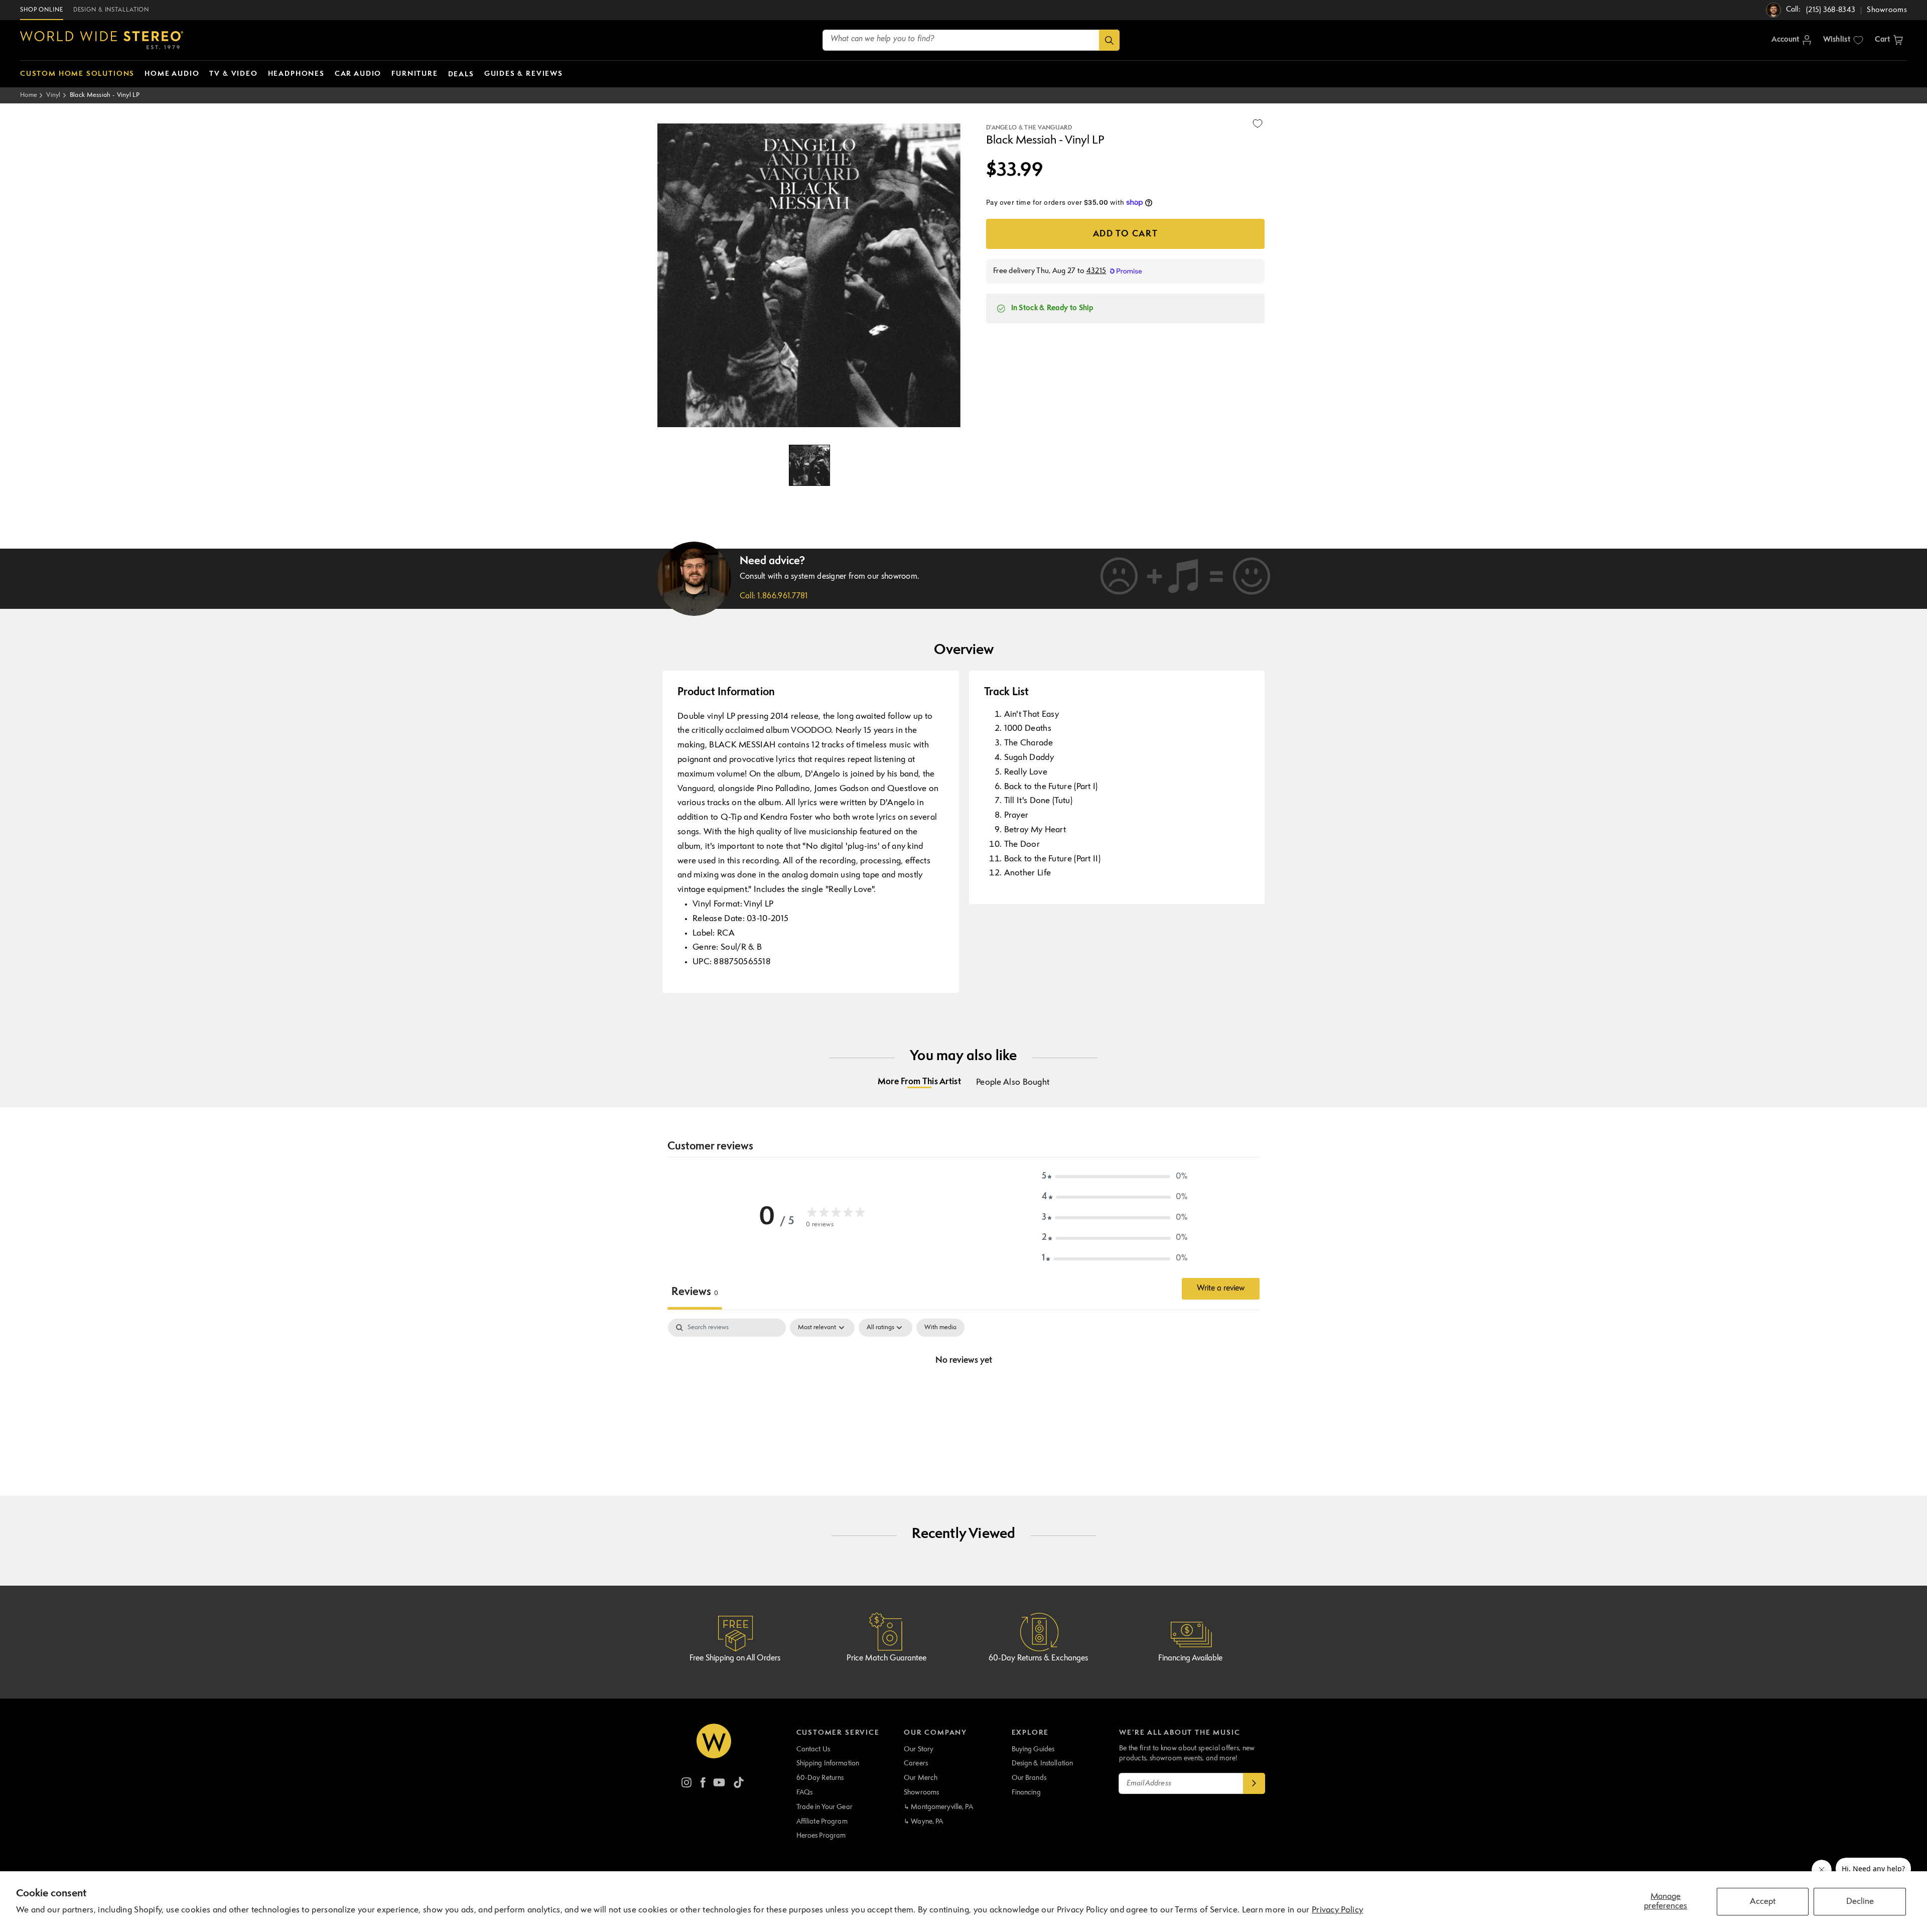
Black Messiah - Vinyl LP (105, 95)
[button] (1889, 40)
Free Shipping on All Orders (735, 1658)
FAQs (805, 1792)
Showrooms (921, 1792)
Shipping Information (828, 1763)
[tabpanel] (963, 1394)
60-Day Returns (820, 1778)
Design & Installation (1043, 1763)
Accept (1763, 1902)
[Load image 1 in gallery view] (809, 465)
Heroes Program (821, 1836)
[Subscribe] (1254, 1783)
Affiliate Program (822, 1822)
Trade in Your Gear (824, 1807)
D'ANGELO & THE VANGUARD (1029, 128)
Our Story (919, 1749)
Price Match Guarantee (886, 1658)
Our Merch (921, 1778)
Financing (1026, 1792)
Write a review (1221, 1289)
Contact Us (813, 1749)
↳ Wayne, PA (923, 1822)
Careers (916, 1763)
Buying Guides (1033, 1749)
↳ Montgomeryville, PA (938, 1807)
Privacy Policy (1337, 1910)
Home (29, 95)
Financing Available (1190, 1658)
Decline (1860, 1902)
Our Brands (1029, 1778)
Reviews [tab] (695, 1292)
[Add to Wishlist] (1258, 123)
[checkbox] (940, 1328)
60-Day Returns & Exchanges (1038, 1658)
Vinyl (53, 95)
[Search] (1109, 40)
